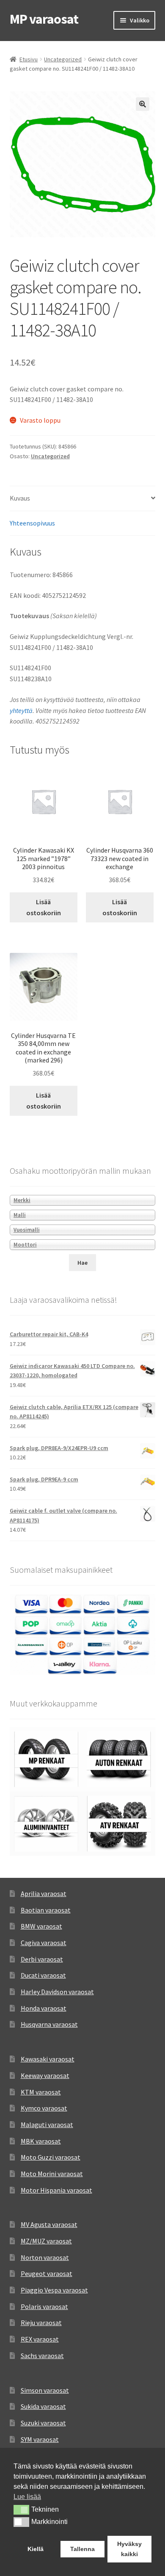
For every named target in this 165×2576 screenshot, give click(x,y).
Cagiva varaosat (44, 1943)
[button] (143, 104)
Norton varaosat (45, 2257)
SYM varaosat (40, 2439)
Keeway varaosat (45, 2075)
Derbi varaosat (42, 1959)
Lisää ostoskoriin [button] (44, 907)
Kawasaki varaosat (48, 2059)
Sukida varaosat (43, 2406)
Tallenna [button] (82, 2549)
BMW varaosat (41, 1926)
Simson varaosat (45, 2390)
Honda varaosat (44, 2008)
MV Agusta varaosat (49, 2224)
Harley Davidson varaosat (57, 1992)
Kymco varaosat (44, 2108)
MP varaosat (44, 19)
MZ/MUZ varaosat (46, 2241)
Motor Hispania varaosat (56, 2190)
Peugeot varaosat (47, 2273)
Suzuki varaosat (43, 2423)
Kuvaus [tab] (20, 498)
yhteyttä (21, 710)
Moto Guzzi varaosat (51, 2157)
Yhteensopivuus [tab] (32, 523)
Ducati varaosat (43, 1975)
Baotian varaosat (46, 1910)
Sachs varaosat (42, 2356)
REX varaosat (40, 2339)
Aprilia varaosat (44, 1893)
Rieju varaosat (41, 2323)
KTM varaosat (41, 2092)
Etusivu (29, 59)
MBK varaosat (41, 2141)
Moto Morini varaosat (52, 2174)
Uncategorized (63, 59)
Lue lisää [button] (27, 2497)
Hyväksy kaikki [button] (129, 2549)
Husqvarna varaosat (49, 2024)
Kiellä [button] (36, 2549)
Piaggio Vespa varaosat (54, 2290)
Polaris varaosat (44, 2306)
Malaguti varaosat (47, 2125)
